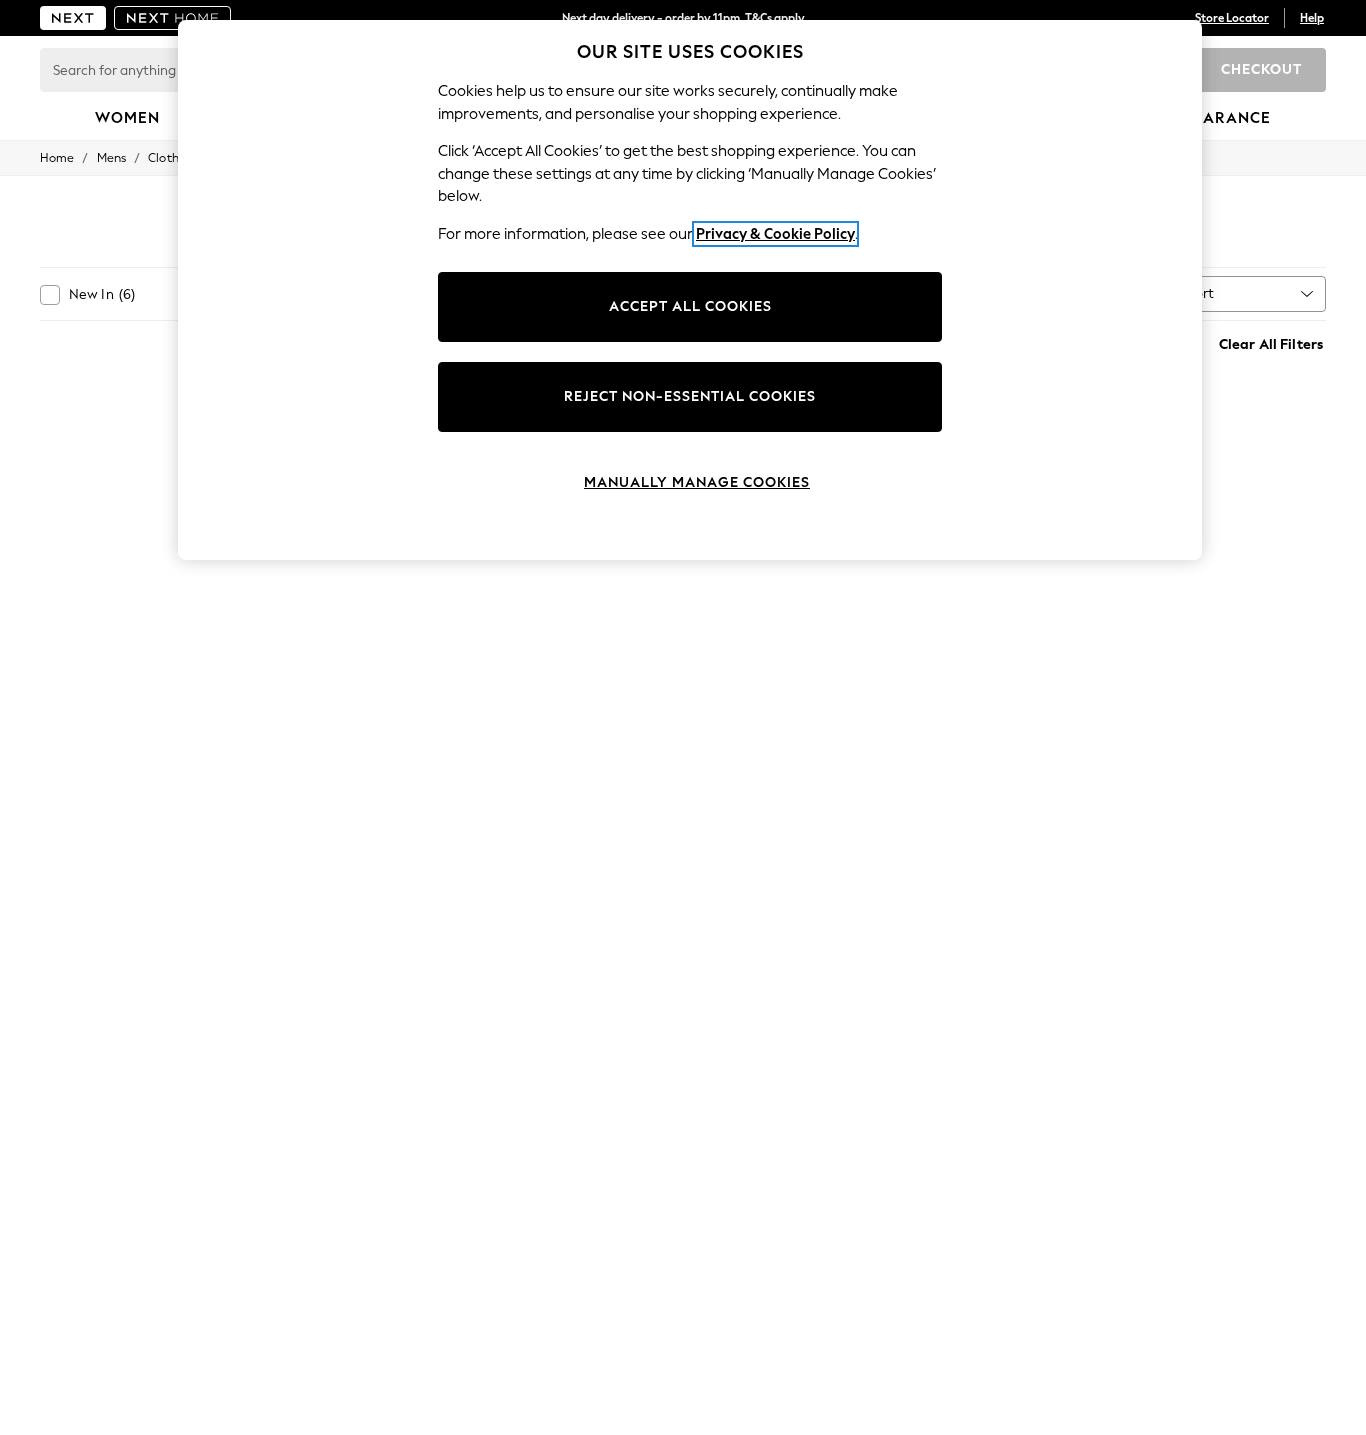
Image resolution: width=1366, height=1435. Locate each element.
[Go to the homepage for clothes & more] (73, 18)
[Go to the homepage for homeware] (173, 18)
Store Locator (1232, 18)
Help (1312, 18)
